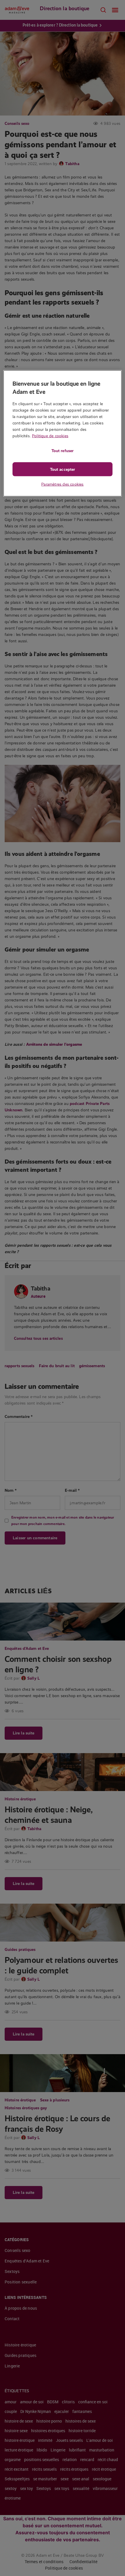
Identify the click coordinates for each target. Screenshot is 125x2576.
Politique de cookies (50, 436)
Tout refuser (63, 450)
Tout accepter (63, 469)
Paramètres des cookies (62, 484)
